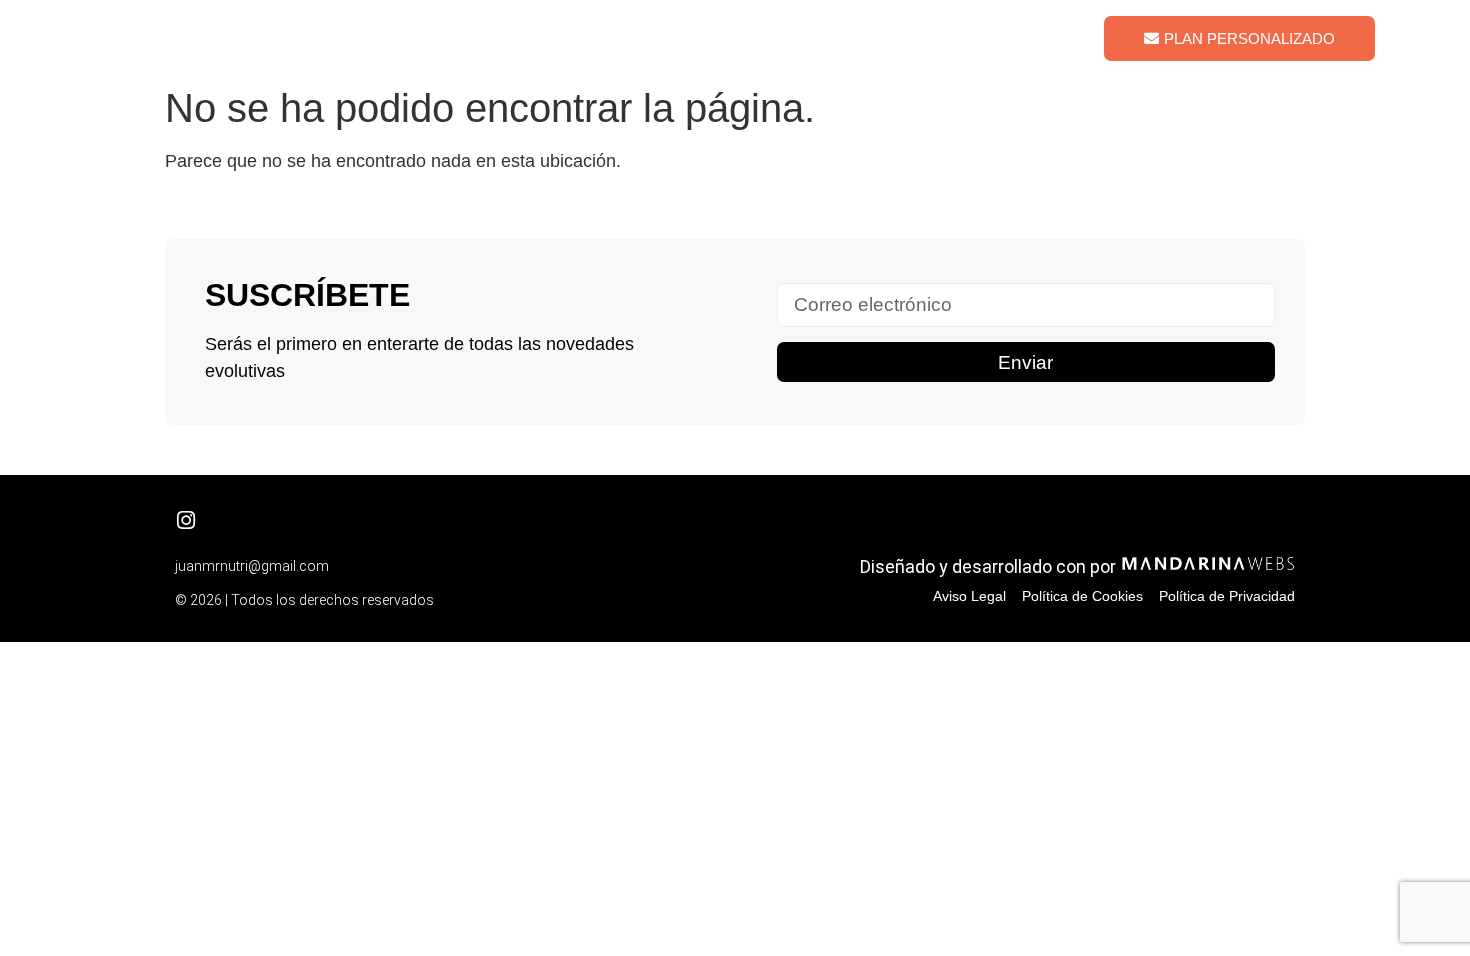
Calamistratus (703, 37)
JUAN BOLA (188, 38)
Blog (1062, 37)
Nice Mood (970, 37)
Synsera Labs (842, 37)
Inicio (595, 37)
